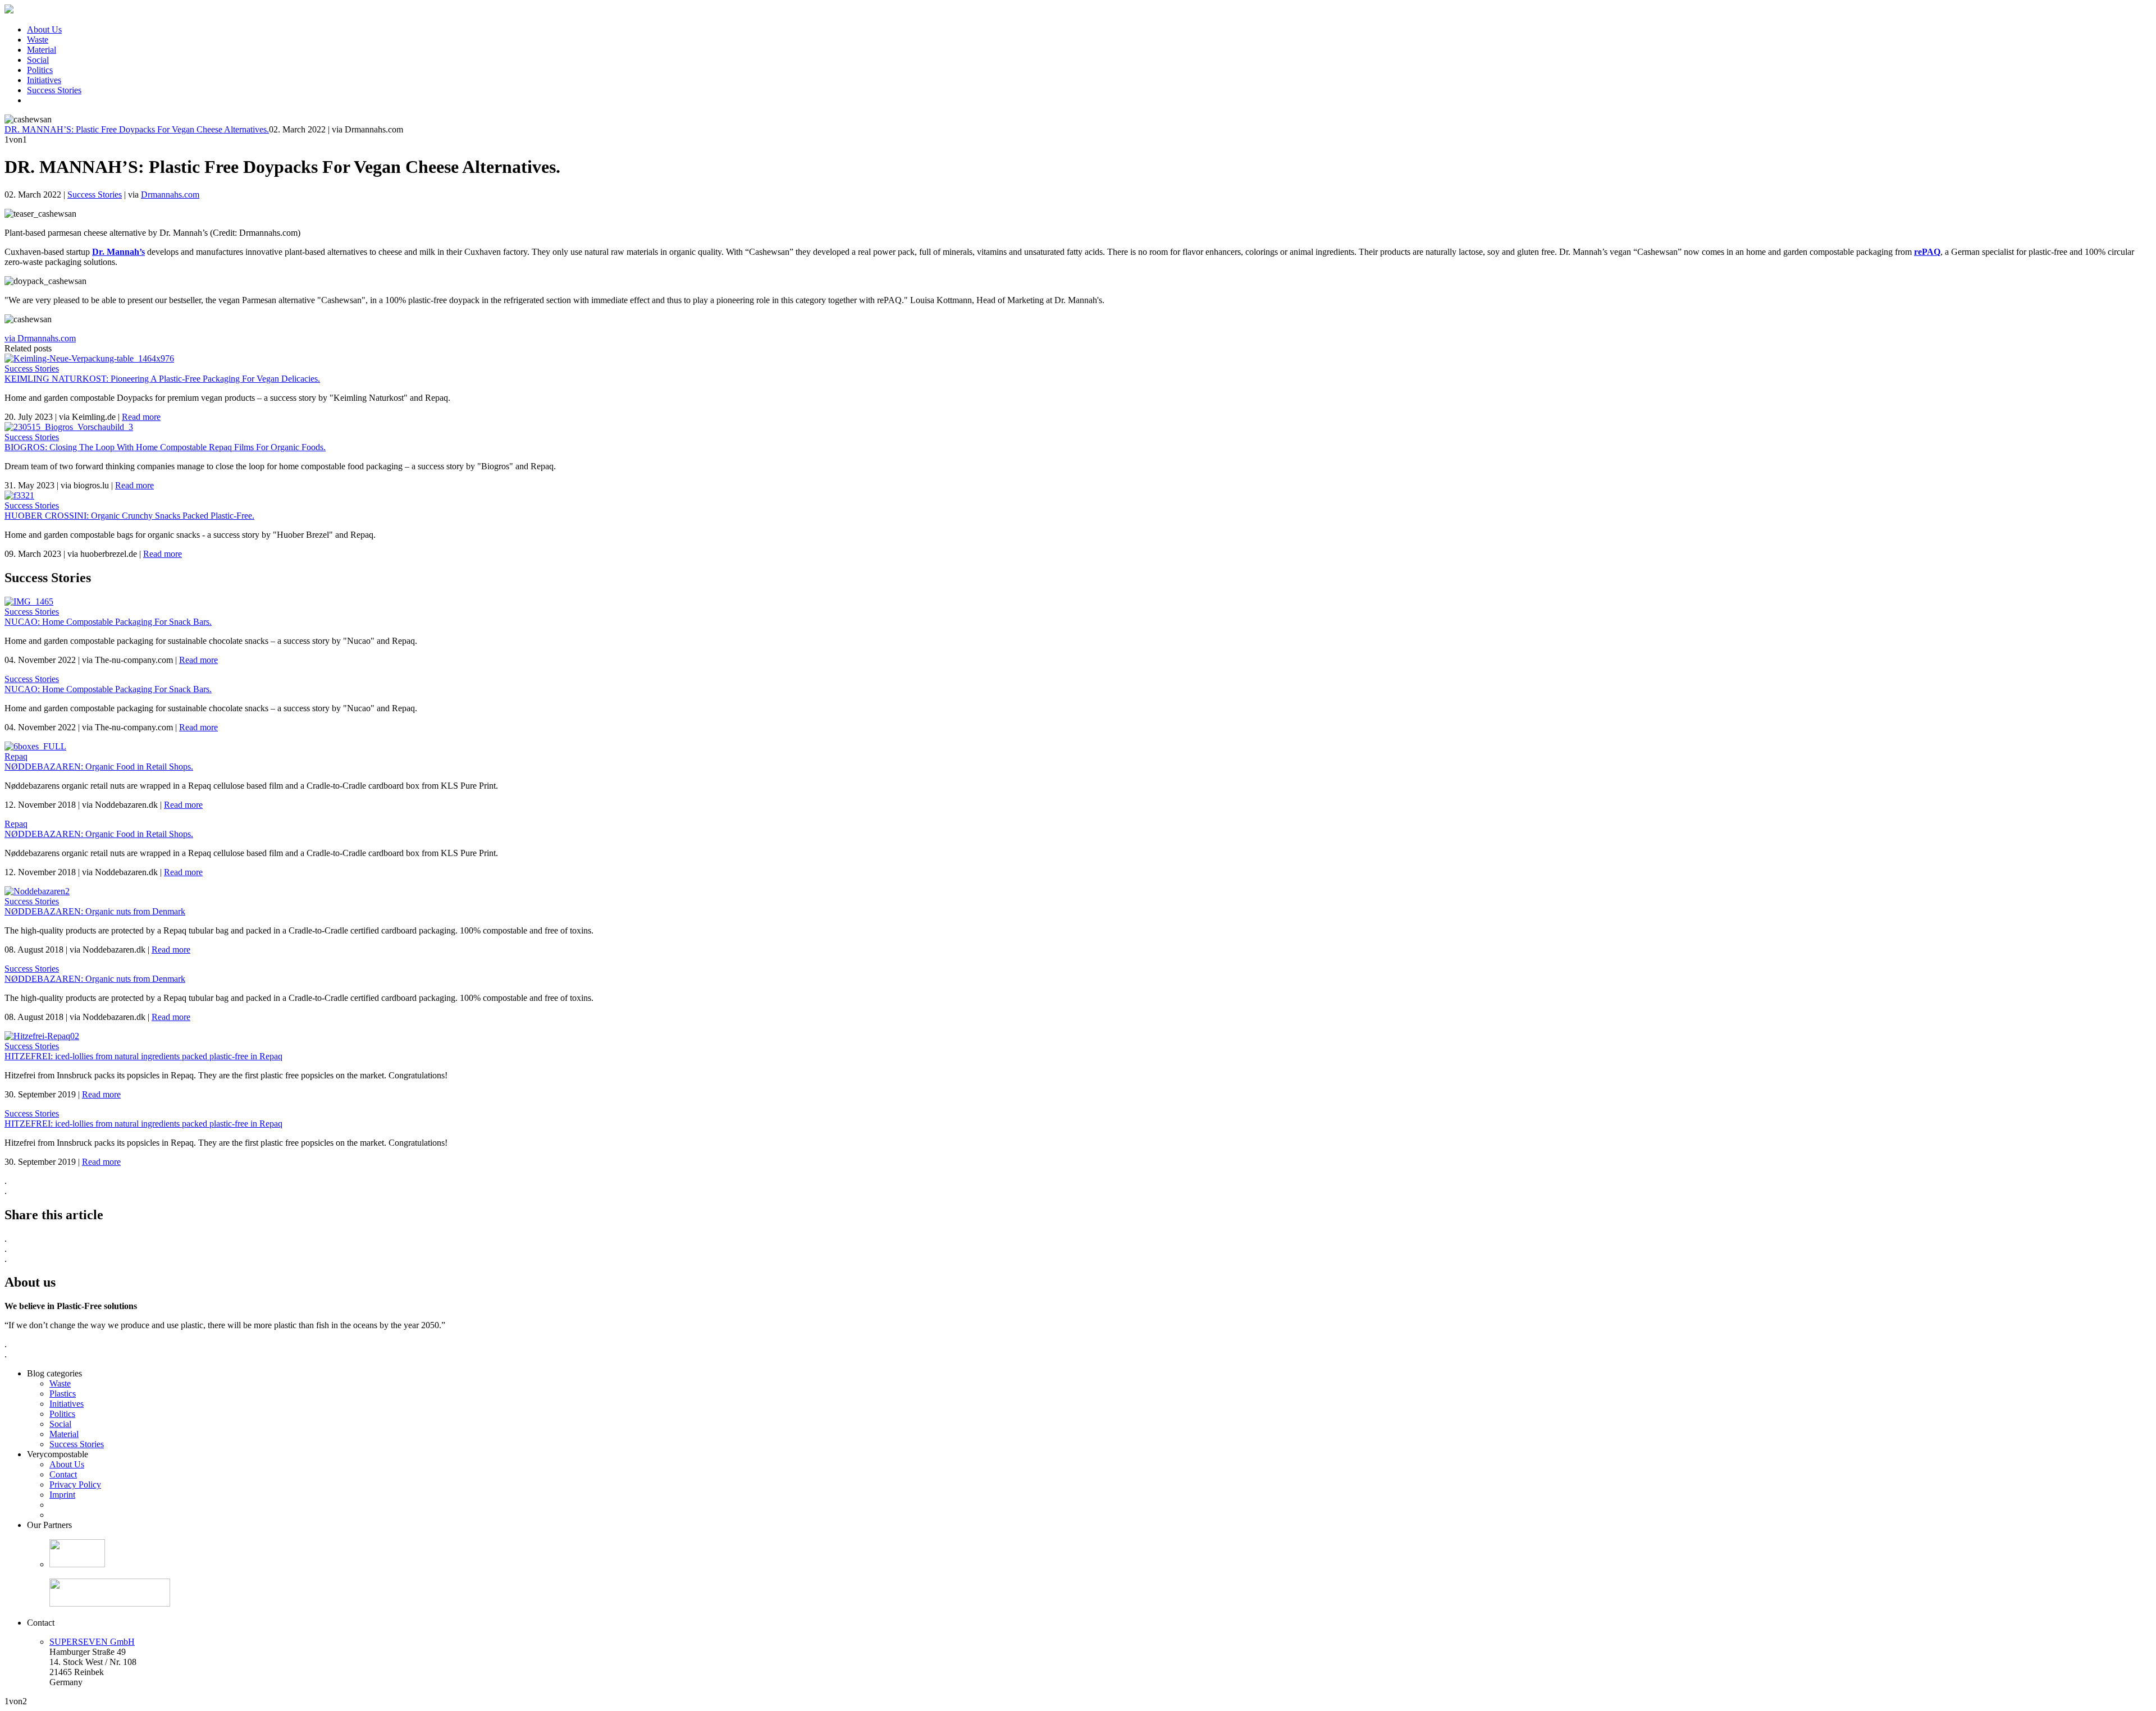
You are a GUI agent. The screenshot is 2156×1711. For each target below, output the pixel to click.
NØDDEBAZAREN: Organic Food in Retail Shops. (99, 767)
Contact (63, 1474)
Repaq (16, 756)
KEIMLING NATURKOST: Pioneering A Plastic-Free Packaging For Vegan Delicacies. (162, 379)
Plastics (63, 1394)
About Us (44, 29)
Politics (40, 70)
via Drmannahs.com (40, 338)
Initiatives (44, 80)
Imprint (62, 1495)
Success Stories (54, 90)
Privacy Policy (75, 1484)
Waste (38, 40)
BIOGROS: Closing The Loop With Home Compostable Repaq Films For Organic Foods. (165, 447)
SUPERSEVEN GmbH (92, 1642)
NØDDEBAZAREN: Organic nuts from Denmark (95, 911)
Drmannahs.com (170, 195)
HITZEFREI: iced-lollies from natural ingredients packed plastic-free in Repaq (143, 1056)
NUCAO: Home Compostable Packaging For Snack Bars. (108, 622)
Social (38, 60)
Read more (141, 417)
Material (42, 50)
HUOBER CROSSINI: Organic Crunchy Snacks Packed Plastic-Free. (129, 516)
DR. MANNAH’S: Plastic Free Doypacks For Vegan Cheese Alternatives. (137, 129)
